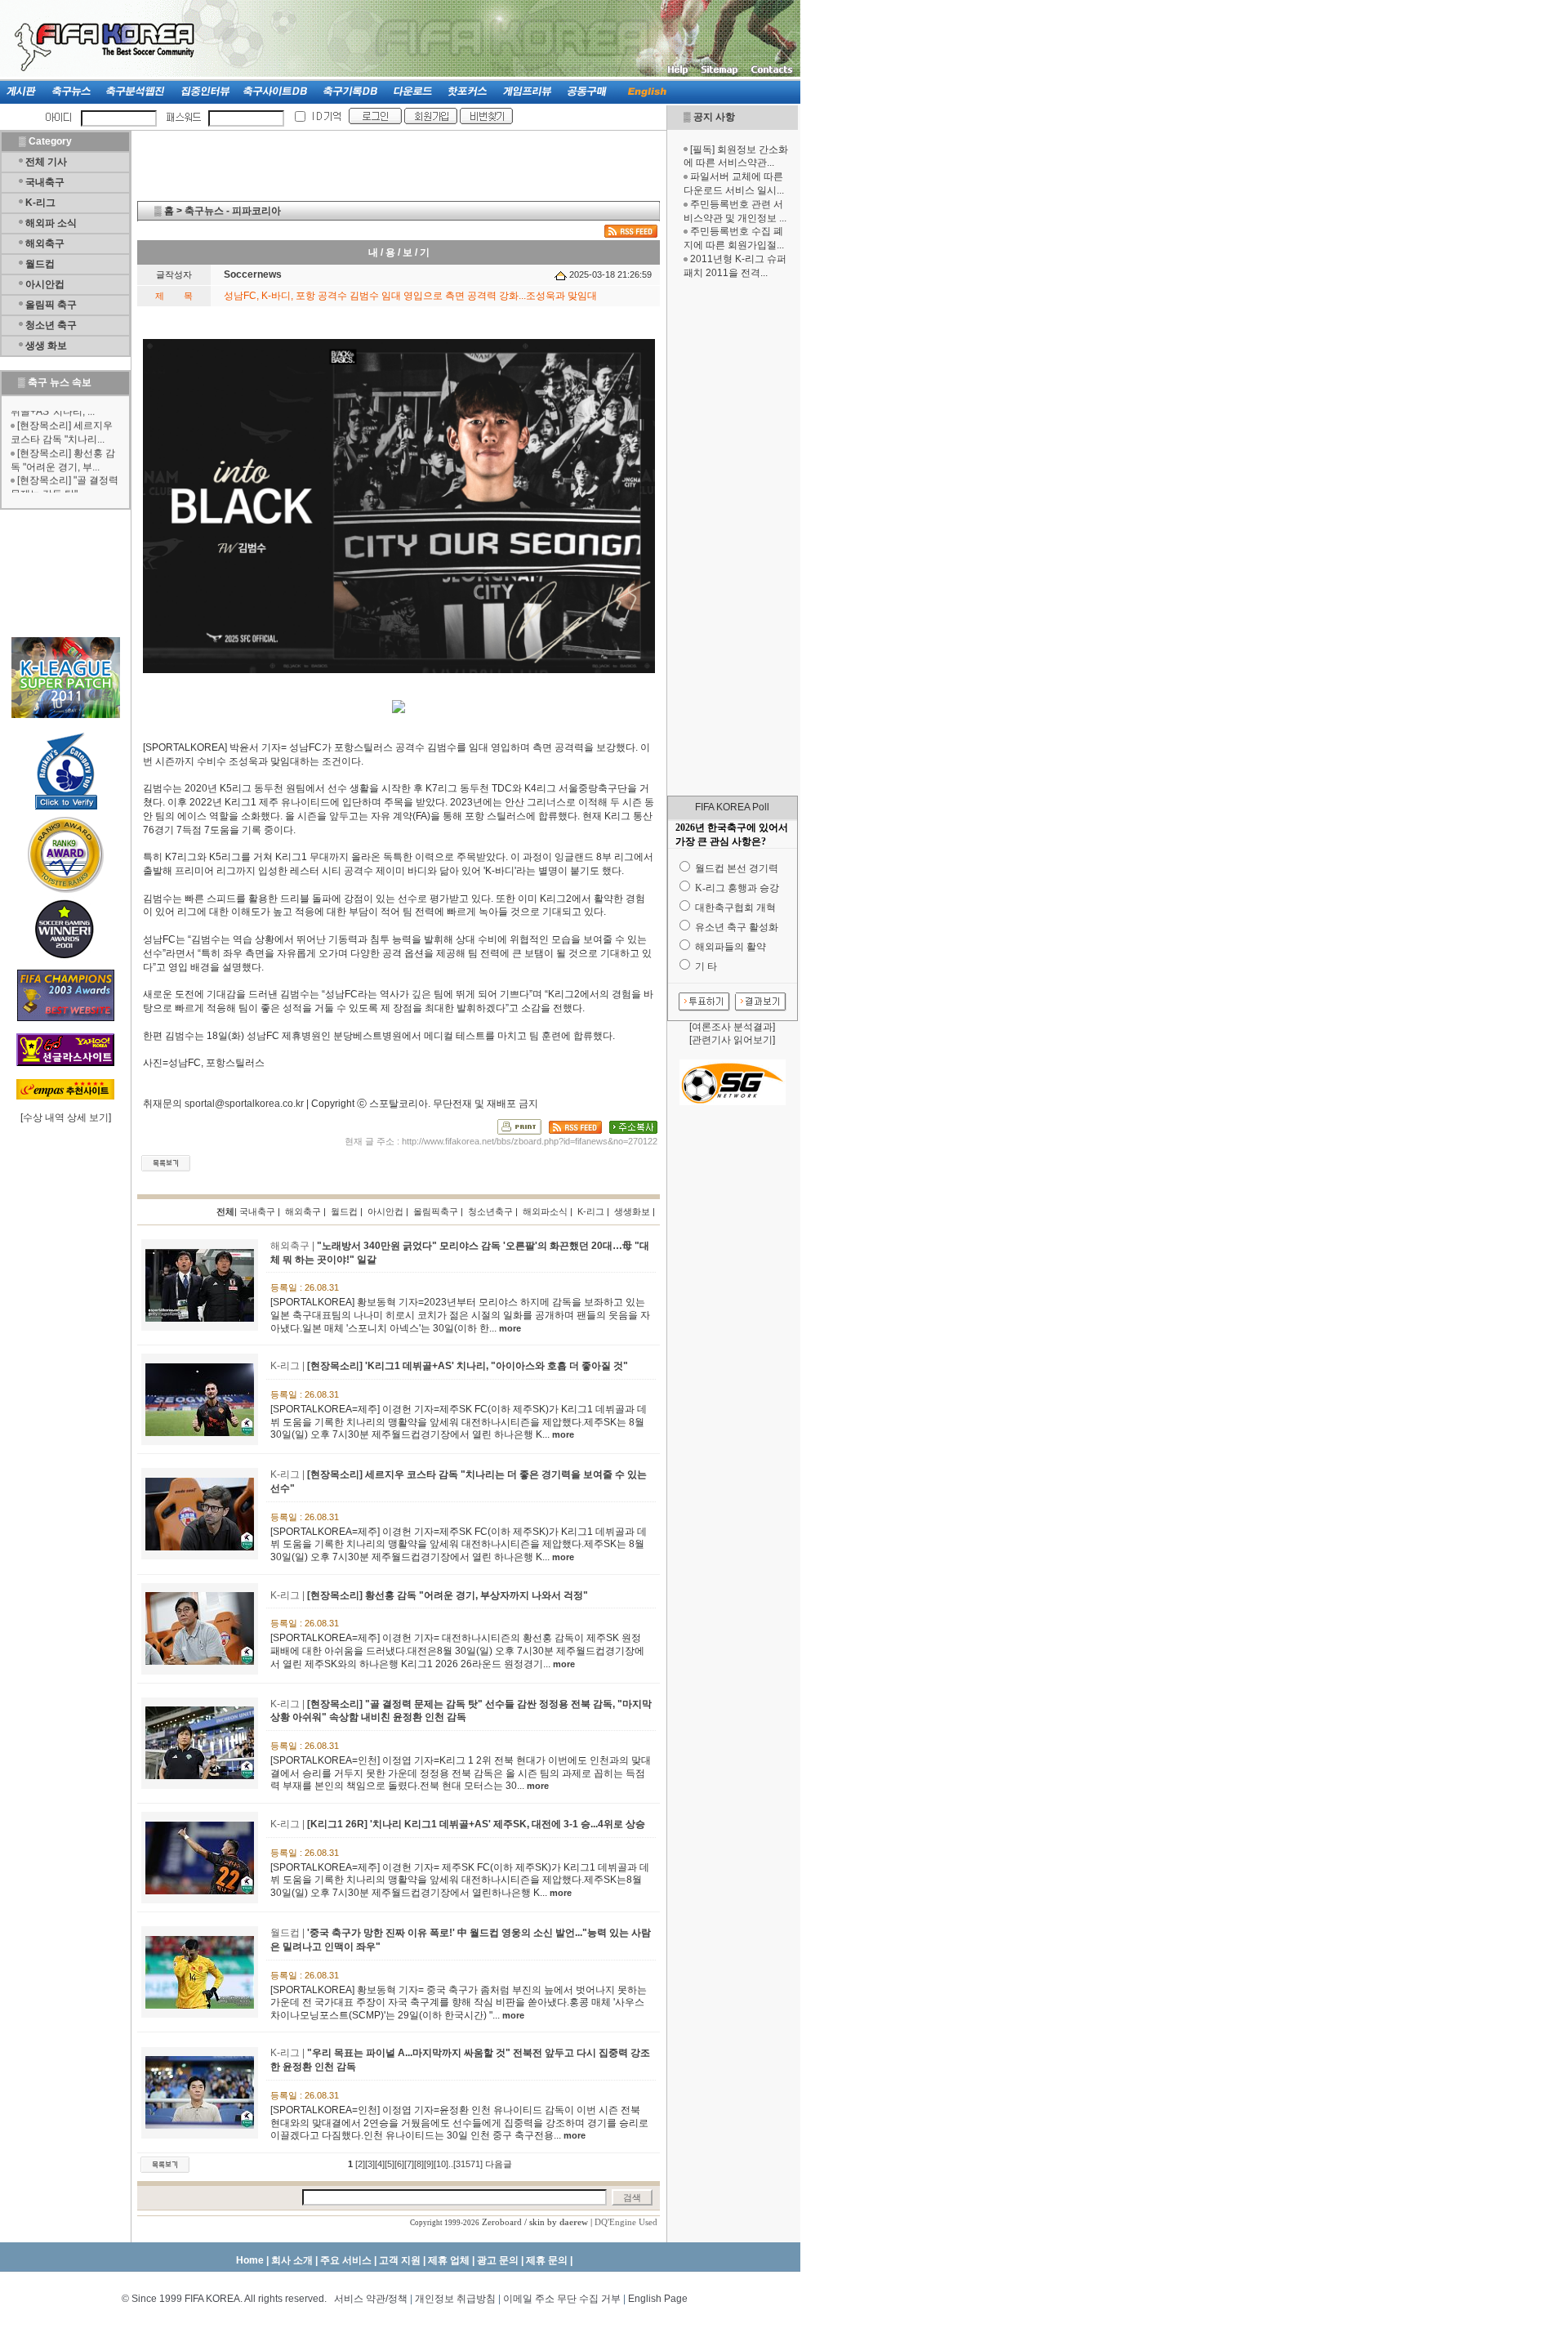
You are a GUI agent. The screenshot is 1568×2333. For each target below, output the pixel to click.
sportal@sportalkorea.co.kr (244, 1104)
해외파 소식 (51, 223)
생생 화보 (46, 346)
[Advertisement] (733, 538)
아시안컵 (45, 284)
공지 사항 (714, 117)
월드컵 (40, 264)
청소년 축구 (51, 325)
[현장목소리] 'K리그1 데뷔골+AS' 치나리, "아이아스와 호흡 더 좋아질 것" (468, 1366)
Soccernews (253, 274)
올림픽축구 (436, 1211)
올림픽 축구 (51, 305)
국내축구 (45, 182)
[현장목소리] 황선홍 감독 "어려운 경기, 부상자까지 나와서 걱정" (448, 1595)
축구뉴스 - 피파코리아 (233, 211)
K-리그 (40, 203)
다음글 (499, 2164)
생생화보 (632, 1211)
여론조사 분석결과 (732, 1027)
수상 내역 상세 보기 (66, 1117)
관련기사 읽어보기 (732, 1040)
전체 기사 (46, 162)
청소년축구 (490, 1211)
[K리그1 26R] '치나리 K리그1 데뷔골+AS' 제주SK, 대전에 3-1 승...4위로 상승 (476, 1824)
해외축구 (45, 243)
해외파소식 (545, 1211)
